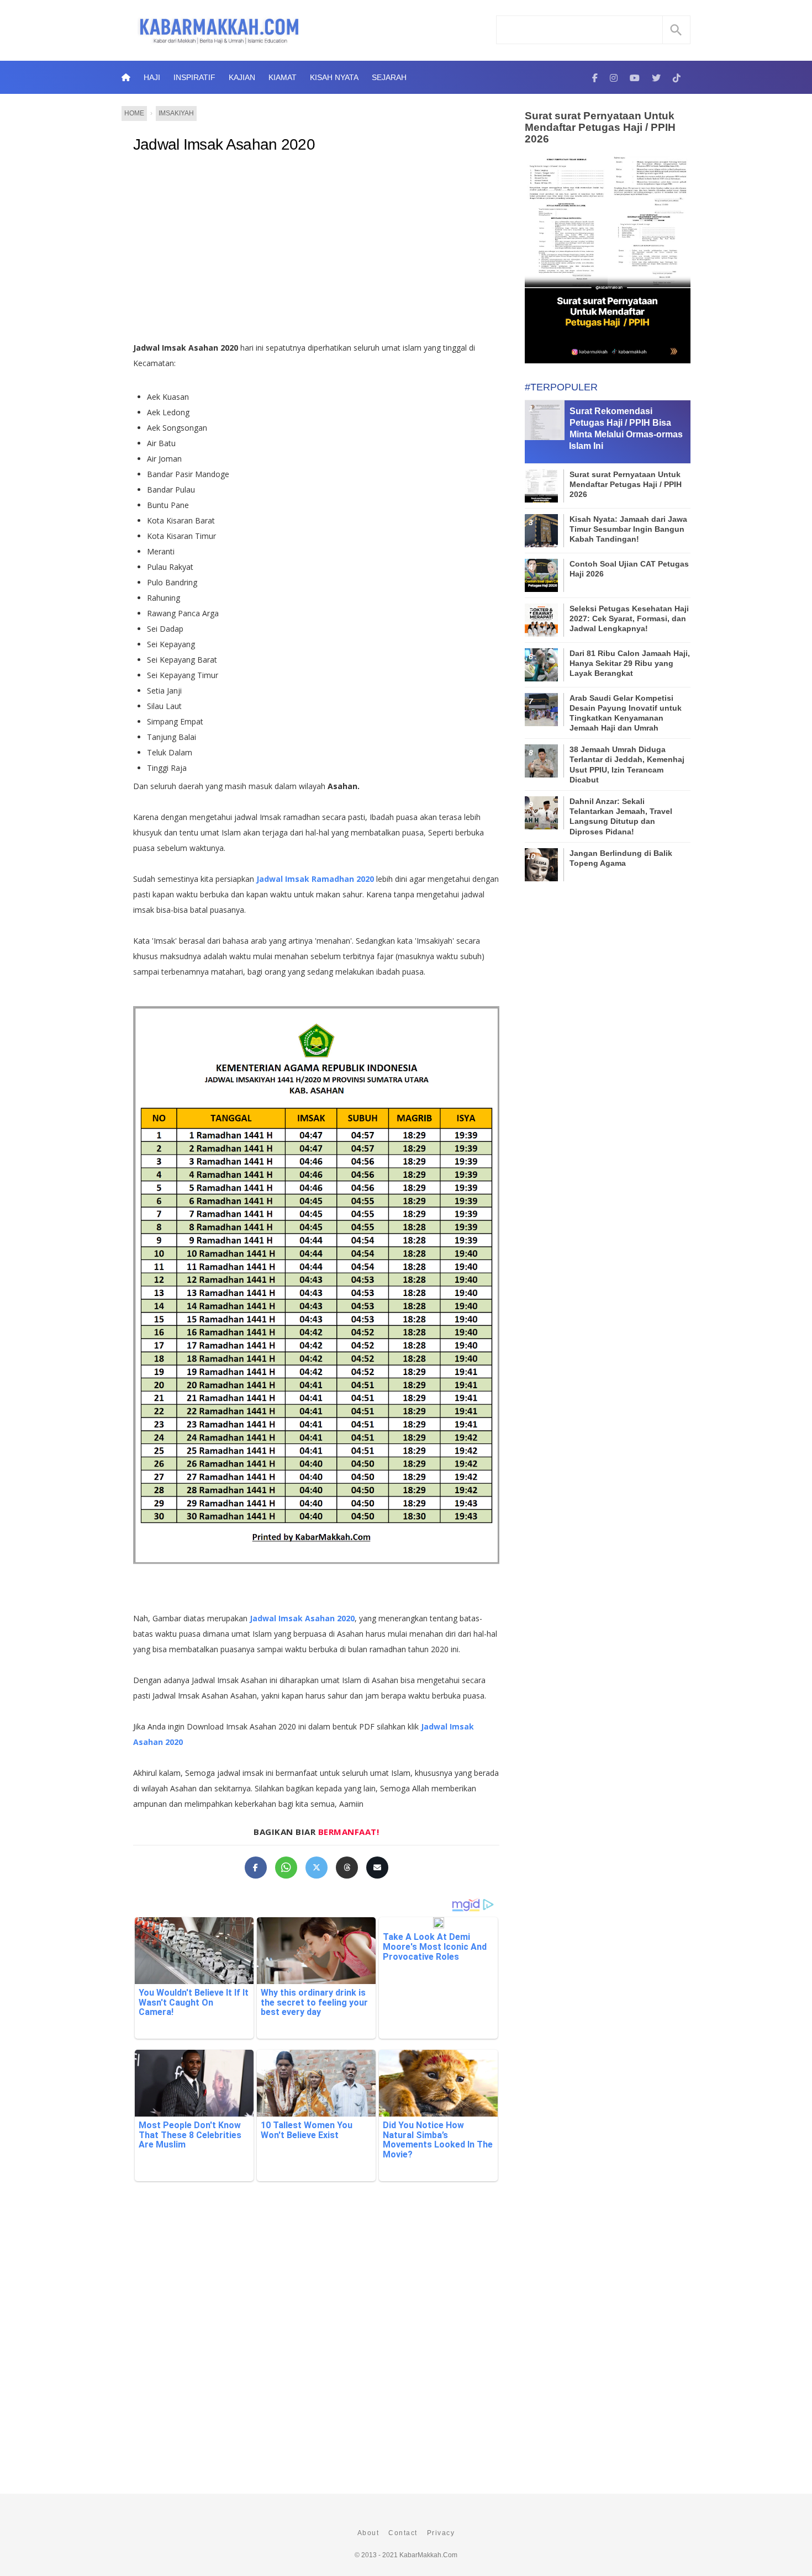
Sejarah (389, 77)
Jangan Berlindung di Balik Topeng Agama (621, 858)
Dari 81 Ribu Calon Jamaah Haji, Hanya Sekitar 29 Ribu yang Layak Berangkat (630, 663)
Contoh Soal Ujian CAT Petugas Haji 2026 (629, 569)
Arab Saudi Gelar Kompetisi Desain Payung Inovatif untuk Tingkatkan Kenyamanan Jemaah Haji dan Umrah (626, 713)
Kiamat (283, 77)
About (368, 2533)
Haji (152, 77)
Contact (403, 2533)
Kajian (242, 77)
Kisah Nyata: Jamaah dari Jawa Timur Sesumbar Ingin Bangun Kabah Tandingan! (628, 529)
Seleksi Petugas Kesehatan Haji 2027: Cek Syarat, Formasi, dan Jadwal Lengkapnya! (629, 618)
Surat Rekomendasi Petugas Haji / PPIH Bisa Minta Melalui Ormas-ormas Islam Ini (626, 428)
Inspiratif (194, 77)
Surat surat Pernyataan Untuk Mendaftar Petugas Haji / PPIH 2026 (600, 127)
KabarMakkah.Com (428, 2555)
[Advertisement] (316, 252)
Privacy (441, 2533)
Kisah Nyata (334, 77)
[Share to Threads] (347, 1868)
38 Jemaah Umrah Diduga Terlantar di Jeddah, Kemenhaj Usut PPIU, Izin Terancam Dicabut (627, 765)
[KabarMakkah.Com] (595, 77)
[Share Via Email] (377, 1868)
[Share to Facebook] (256, 1868)
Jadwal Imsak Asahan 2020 (224, 144)
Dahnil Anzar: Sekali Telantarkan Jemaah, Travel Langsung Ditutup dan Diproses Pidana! (621, 816)
